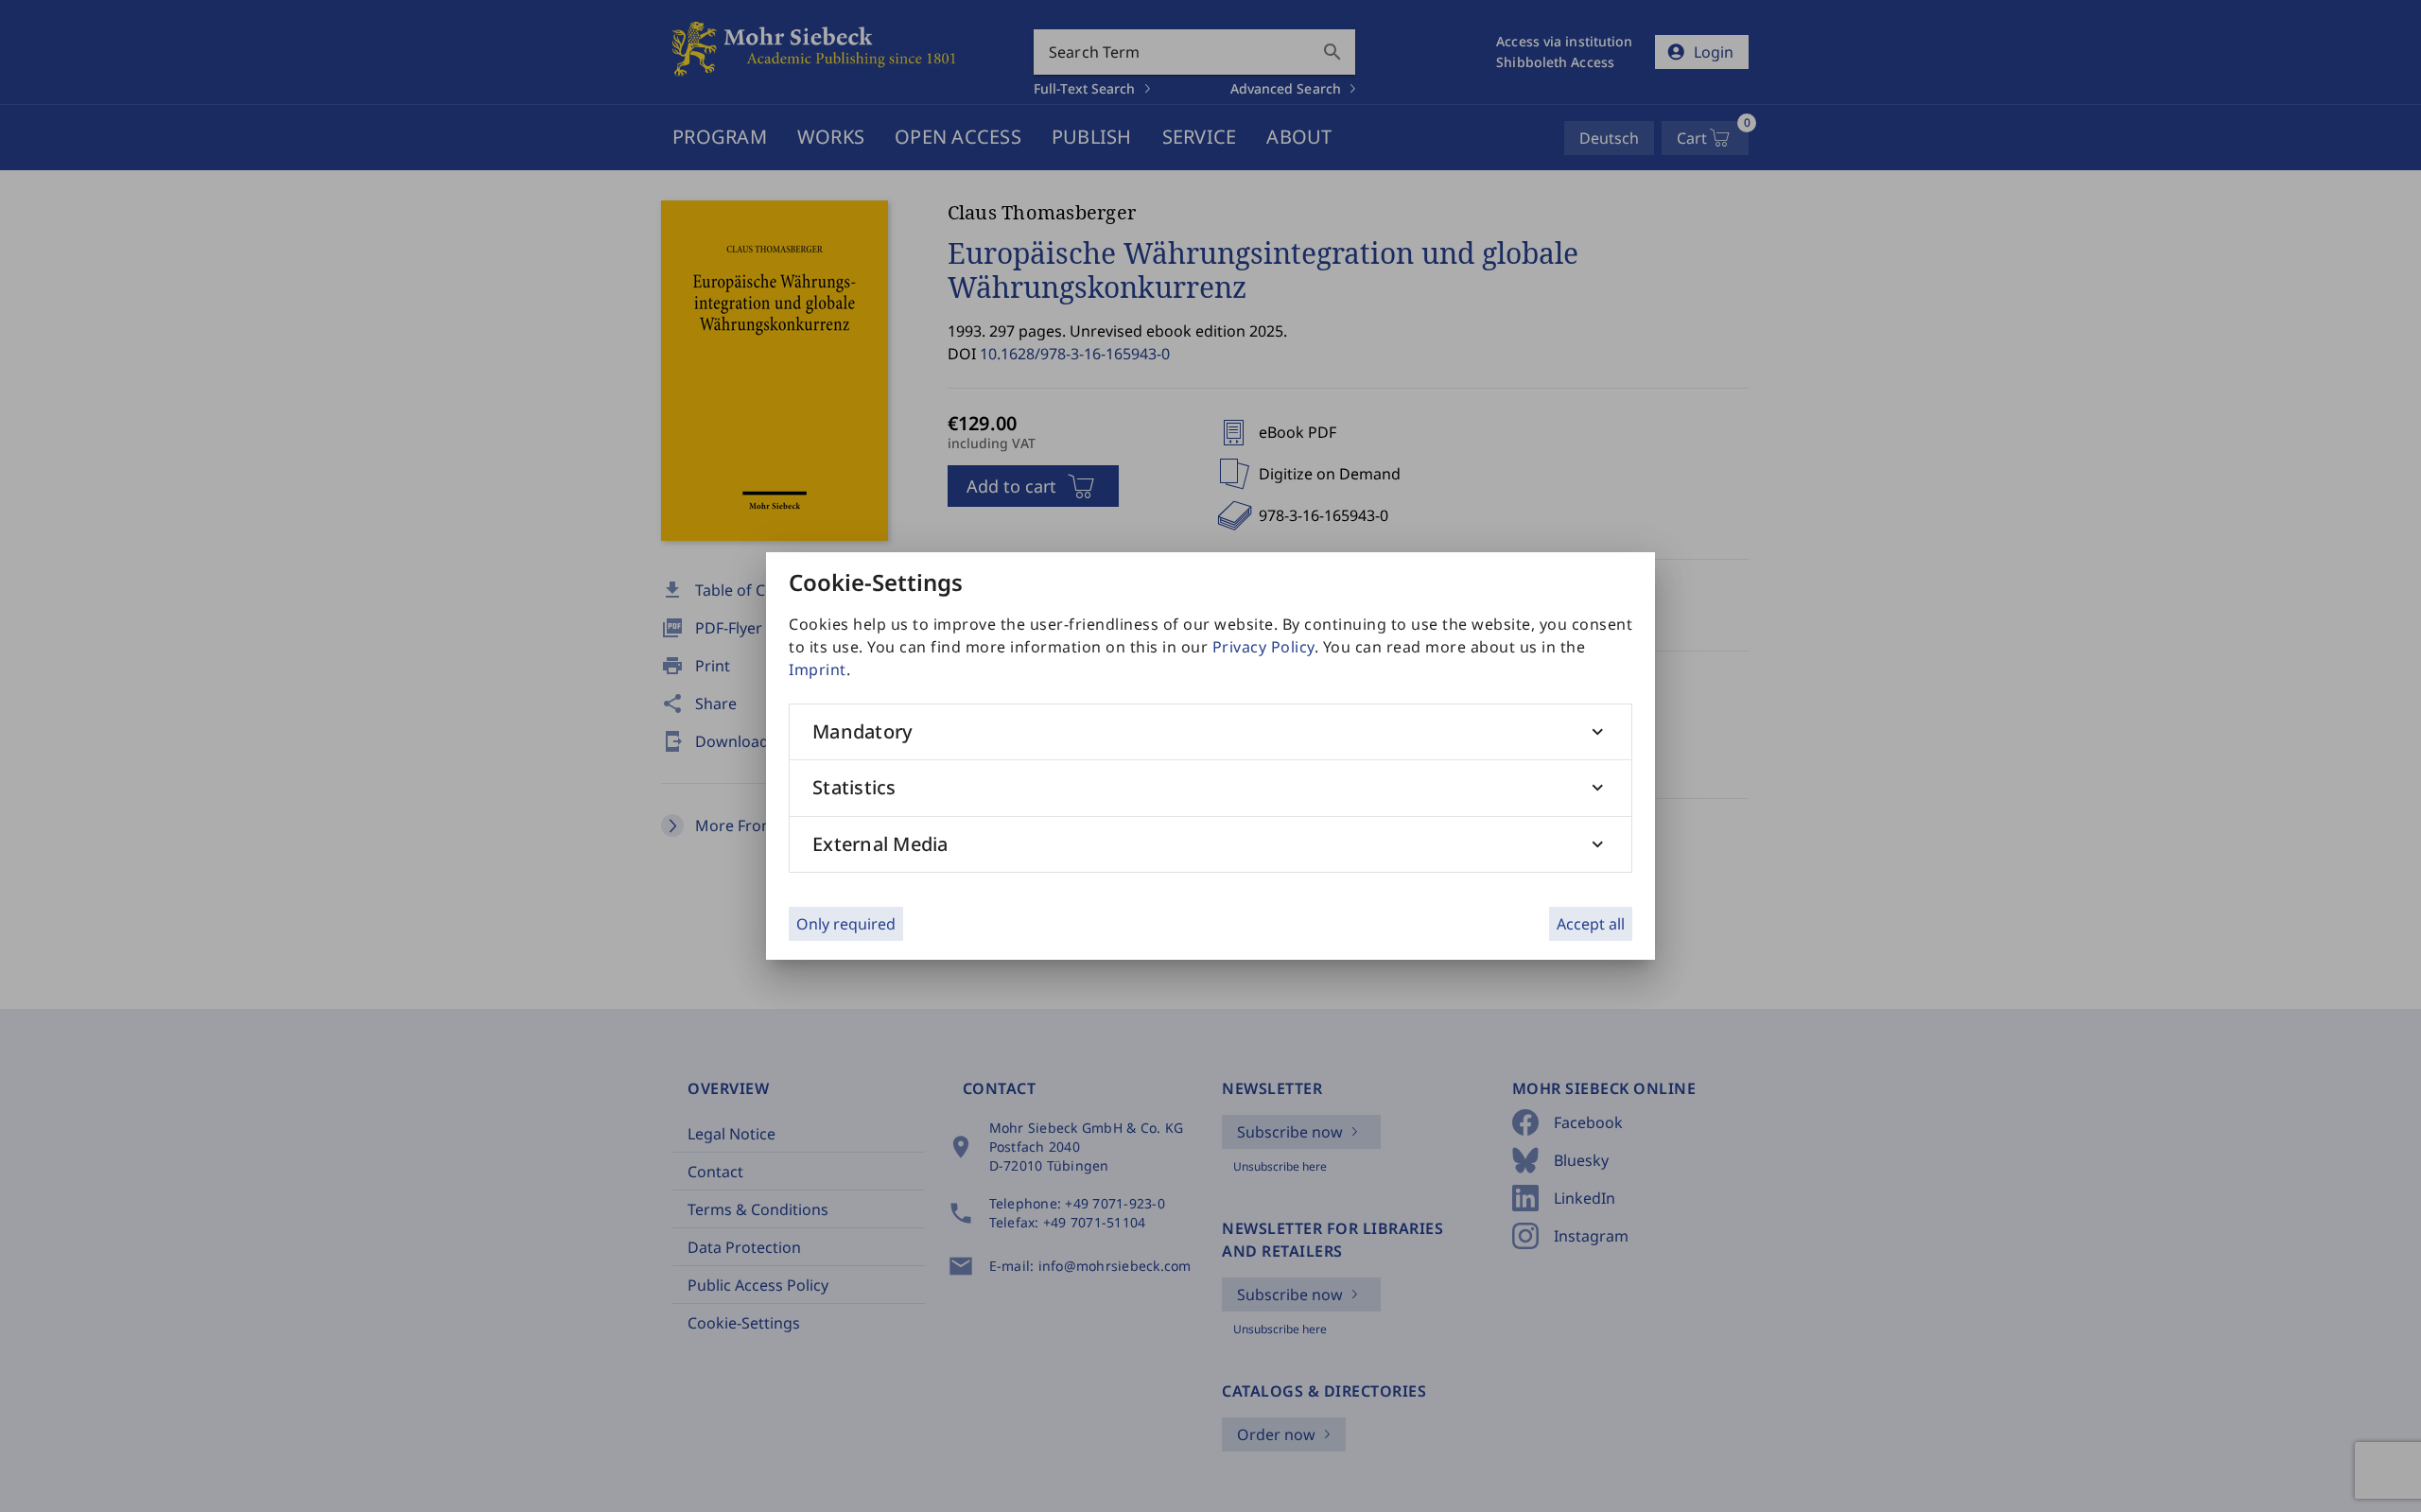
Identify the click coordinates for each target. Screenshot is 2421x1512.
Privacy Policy (1263, 647)
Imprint (818, 669)
